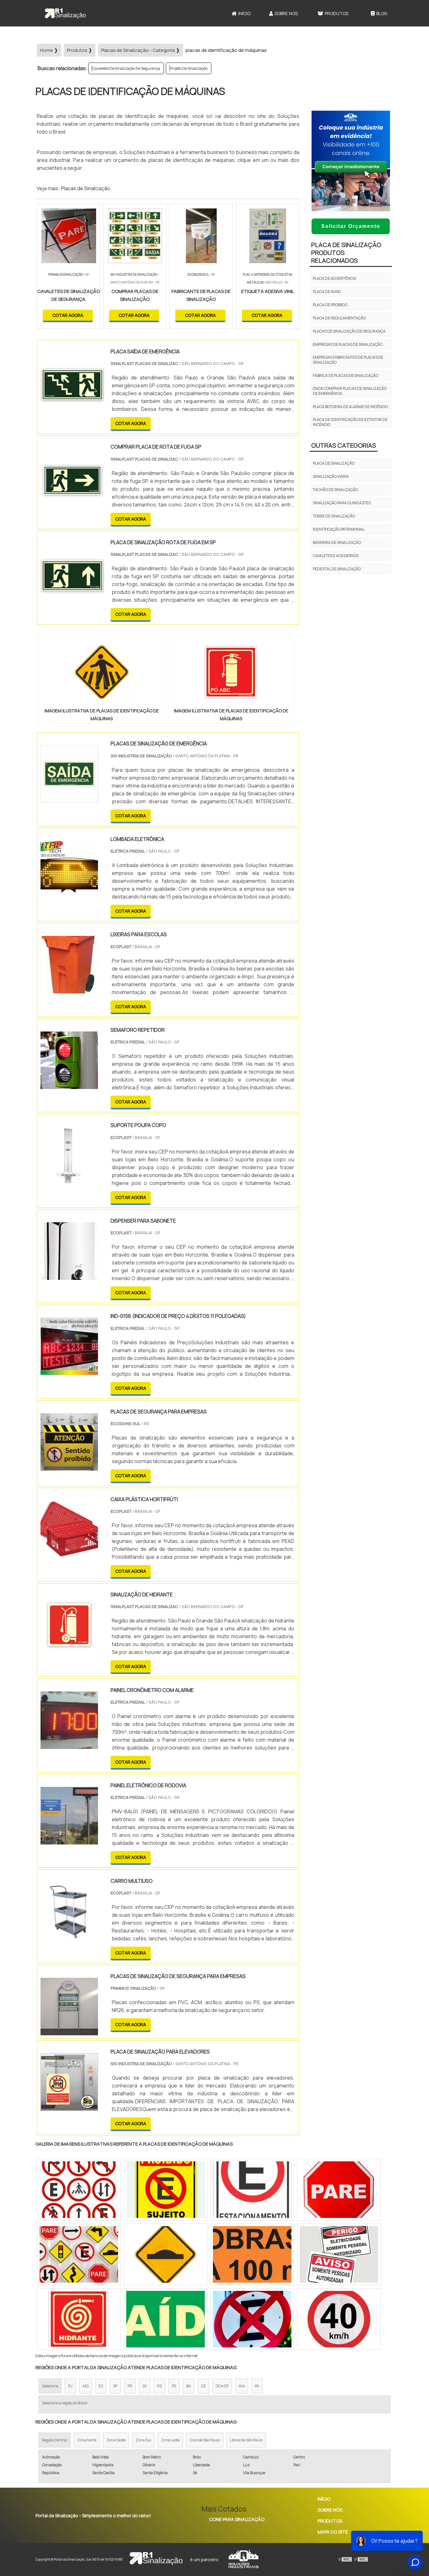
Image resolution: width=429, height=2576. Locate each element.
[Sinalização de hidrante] (69, 1650)
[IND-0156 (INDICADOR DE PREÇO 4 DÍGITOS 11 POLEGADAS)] (69, 1371)
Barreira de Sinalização (337, 542)
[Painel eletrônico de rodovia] (69, 1840)
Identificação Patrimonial (339, 529)
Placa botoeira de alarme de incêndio (350, 407)
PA (257, 2386)
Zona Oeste (116, 2440)
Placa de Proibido (330, 305)
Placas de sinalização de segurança (349, 331)
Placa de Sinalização (334, 463)
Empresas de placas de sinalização (348, 344)
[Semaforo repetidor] (69, 1085)
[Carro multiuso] (69, 1936)
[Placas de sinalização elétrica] (79, 2190)
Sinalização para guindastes (342, 503)
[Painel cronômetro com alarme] (69, 1745)
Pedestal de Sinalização (337, 569)
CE (203, 2386)
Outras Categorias (344, 445)
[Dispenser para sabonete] (69, 1276)
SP (115, 2386)
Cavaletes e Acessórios (336, 556)
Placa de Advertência (334, 278)
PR (130, 2386)
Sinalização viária (331, 476)
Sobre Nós (286, 13)
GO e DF (222, 2386)
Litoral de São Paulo (246, 2440)
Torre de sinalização (334, 516)
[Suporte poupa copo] (69, 1180)
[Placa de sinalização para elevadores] (69, 2107)
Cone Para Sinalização (237, 2519)
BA (189, 2386)
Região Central (55, 2440)
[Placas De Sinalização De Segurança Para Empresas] (69, 2031)
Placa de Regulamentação (339, 318)
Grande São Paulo (205, 2440)
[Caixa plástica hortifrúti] (69, 1554)
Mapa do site (333, 2532)
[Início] (65, 13)
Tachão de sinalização (335, 490)
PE (174, 2386)
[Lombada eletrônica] (69, 894)
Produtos (337, 13)
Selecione (50, 2386)
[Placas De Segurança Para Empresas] (69, 1467)
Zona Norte (87, 2440)
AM (242, 2386)
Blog (382, 13)
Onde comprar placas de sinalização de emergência (350, 391)
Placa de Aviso (327, 292)
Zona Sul (143, 2440)
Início (244, 13)
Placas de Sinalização (86, 188)
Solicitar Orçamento (351, 226)
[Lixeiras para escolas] (69, 989)
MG (86, 2386)
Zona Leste (170, 2440)
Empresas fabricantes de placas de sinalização (348, 360)
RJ (70, 2386)
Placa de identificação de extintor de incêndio (350, 422)
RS (159, 2386)
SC (145, 2386)
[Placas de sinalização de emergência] (69, 799)
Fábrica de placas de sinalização (345, 376)
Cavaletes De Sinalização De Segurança (126, 68)
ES (101, 2386)
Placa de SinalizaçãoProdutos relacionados (346, 253)
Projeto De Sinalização (189, 68)
